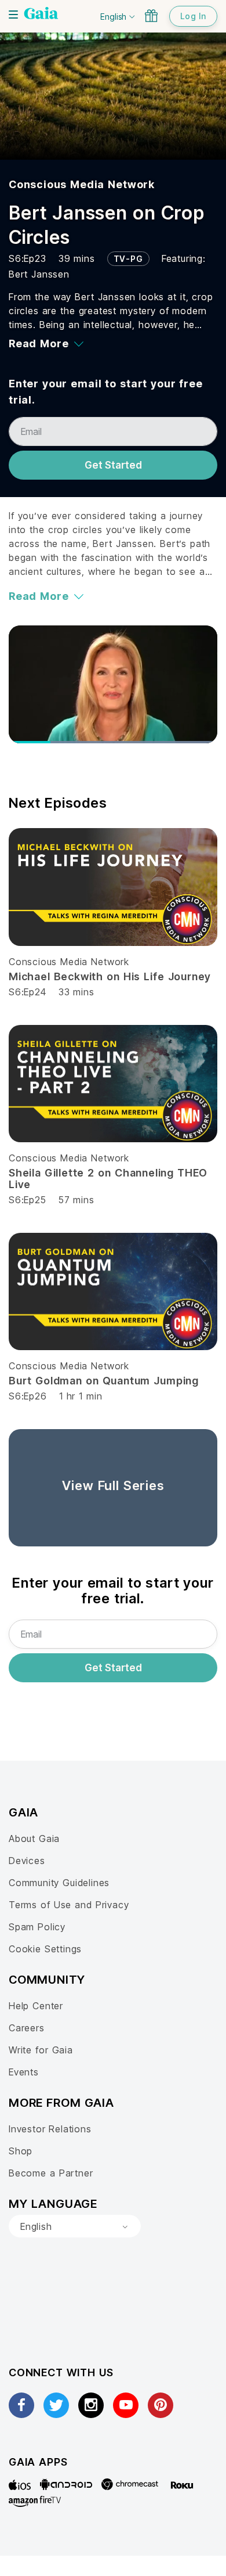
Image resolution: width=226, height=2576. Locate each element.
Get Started (113, 465)
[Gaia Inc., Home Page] (41, 15)
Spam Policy (37, 1927)
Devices (27, 1861)
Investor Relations (50, 2129)
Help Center (36, 2006)
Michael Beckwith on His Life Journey (110, 976)
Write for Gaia (41, 2050)
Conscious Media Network (82, 184)
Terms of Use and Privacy (69, 1905)
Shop (21, 2151)
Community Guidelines (59, 1883)
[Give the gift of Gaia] (151, 16)
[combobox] (75, 2226)
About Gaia (34, 1839)
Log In (193, 16)
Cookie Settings (45, 1949)
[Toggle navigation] (13, 15)
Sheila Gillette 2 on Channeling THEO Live (108, 1179)
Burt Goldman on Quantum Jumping (104, 1381)
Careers (27, 2028)
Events (24, 2072)
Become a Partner (51, 2173)
